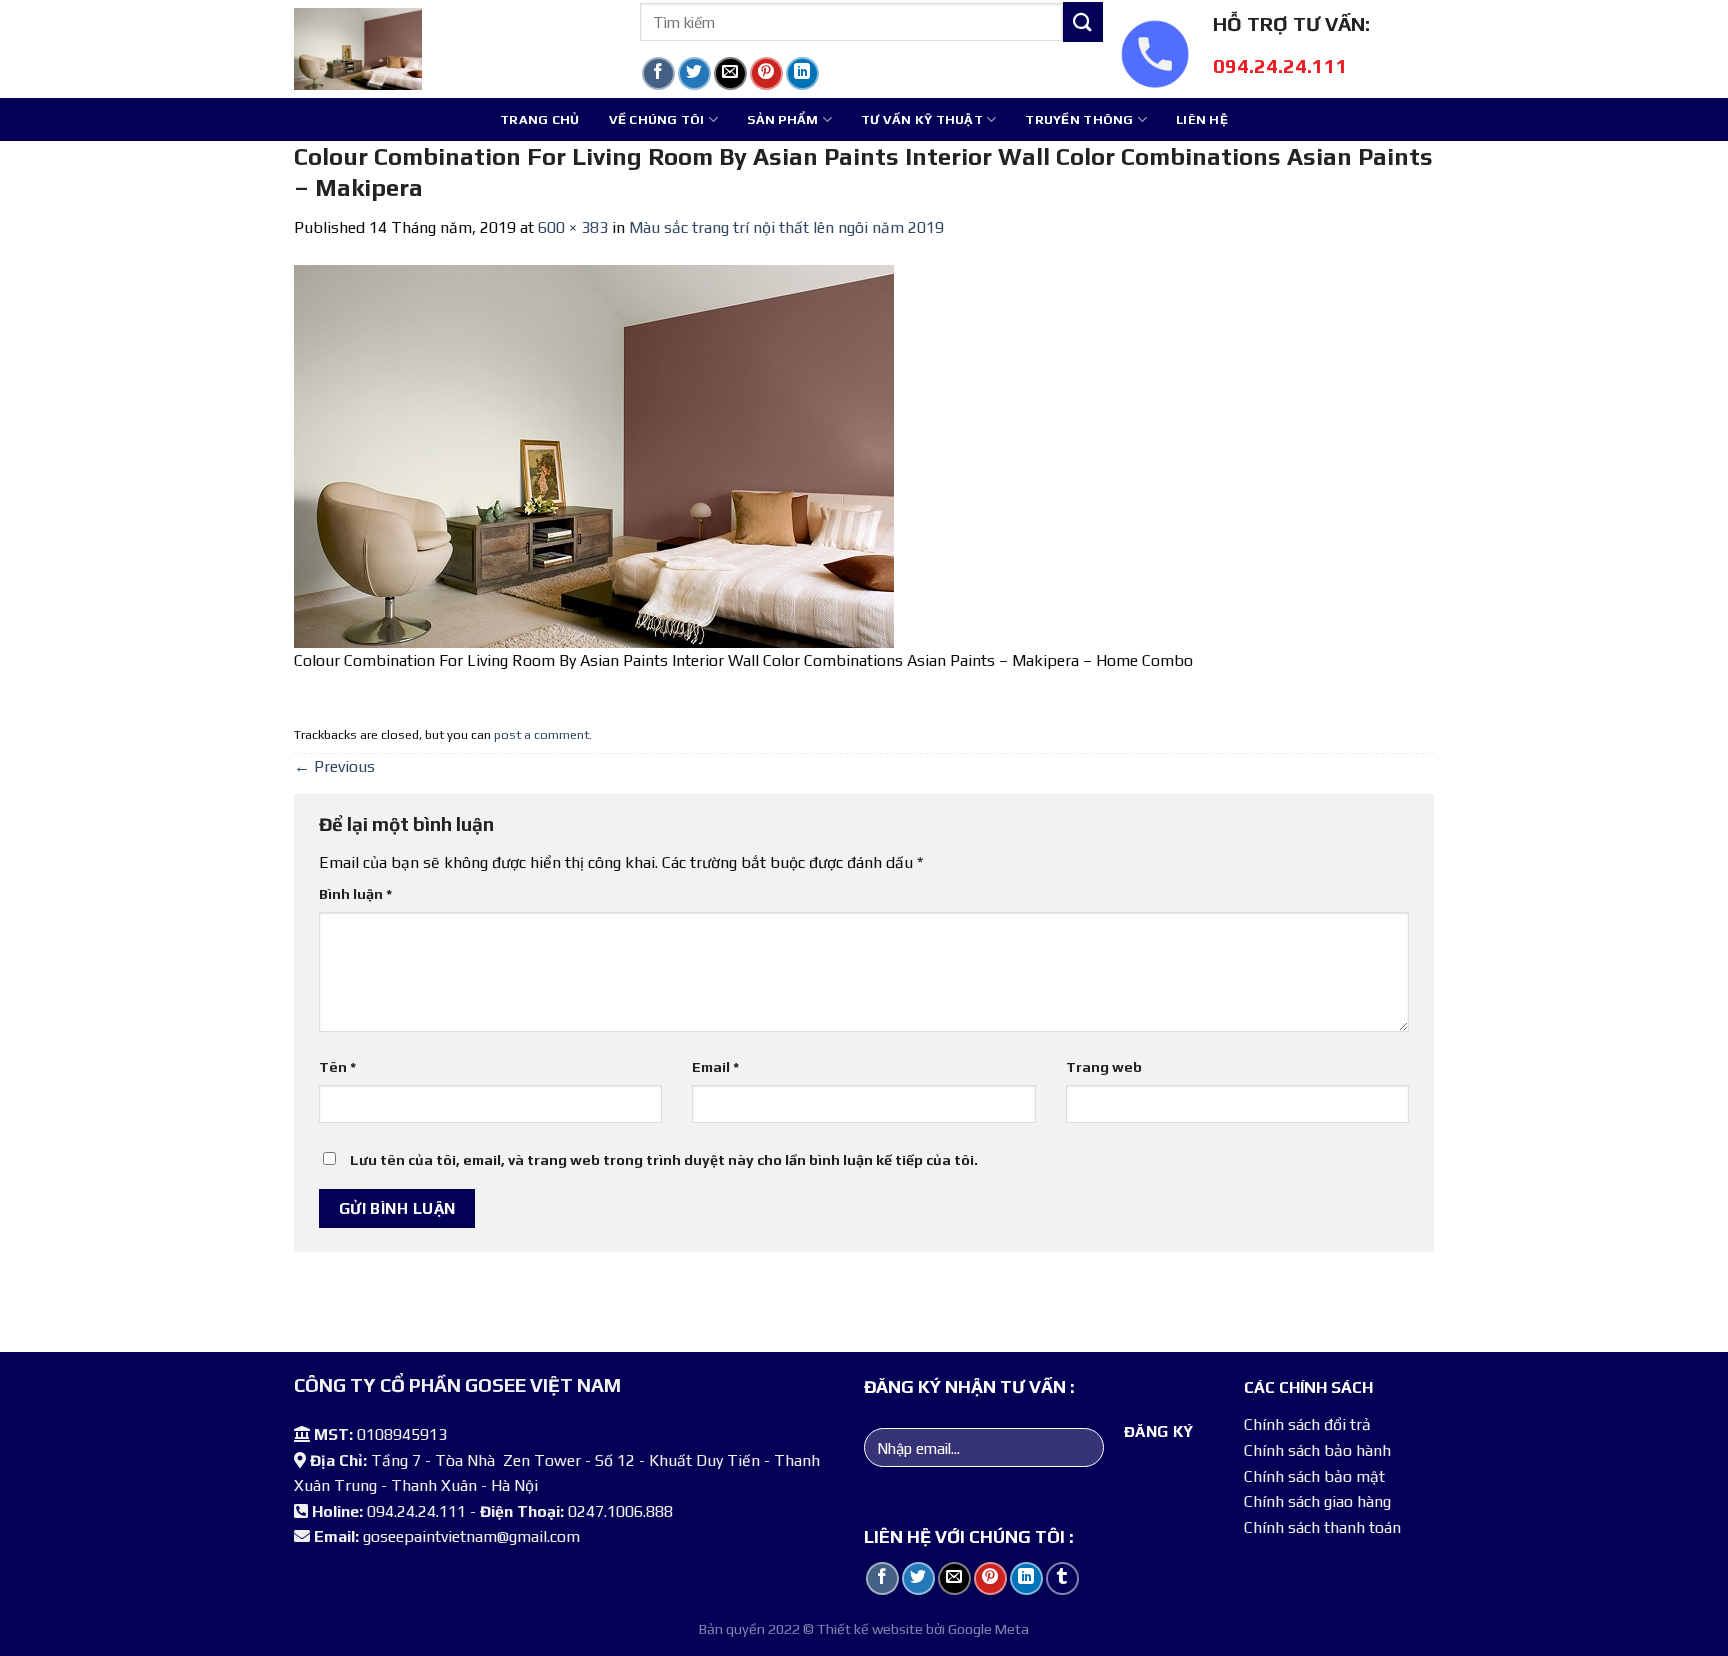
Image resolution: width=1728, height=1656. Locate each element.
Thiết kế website (870, 1629)
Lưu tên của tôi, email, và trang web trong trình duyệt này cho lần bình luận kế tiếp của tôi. (664, 1160)
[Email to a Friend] (730, 73)
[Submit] (1083, 21)
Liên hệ (1202, 119)
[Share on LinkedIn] (802, 73)
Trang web (1104, 1067)
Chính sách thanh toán (1322, 1527)
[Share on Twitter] (694, 73)
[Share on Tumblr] (838, 73)
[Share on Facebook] (658, 73)
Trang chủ (539, 119)
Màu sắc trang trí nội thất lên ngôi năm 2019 (786, 227)
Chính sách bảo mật (1314, 1476)
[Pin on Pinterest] (766, 73)
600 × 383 (573, 227)
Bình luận (355, 894)
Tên (337, 1067)
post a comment (541, 734)
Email (715, 1067)
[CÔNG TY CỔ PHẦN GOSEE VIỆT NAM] (452, 49)
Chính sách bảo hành (1317, 1450)
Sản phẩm (782, 119)
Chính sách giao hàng (1317, 1501)
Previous (334, 766)
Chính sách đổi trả (1307, 1424)
